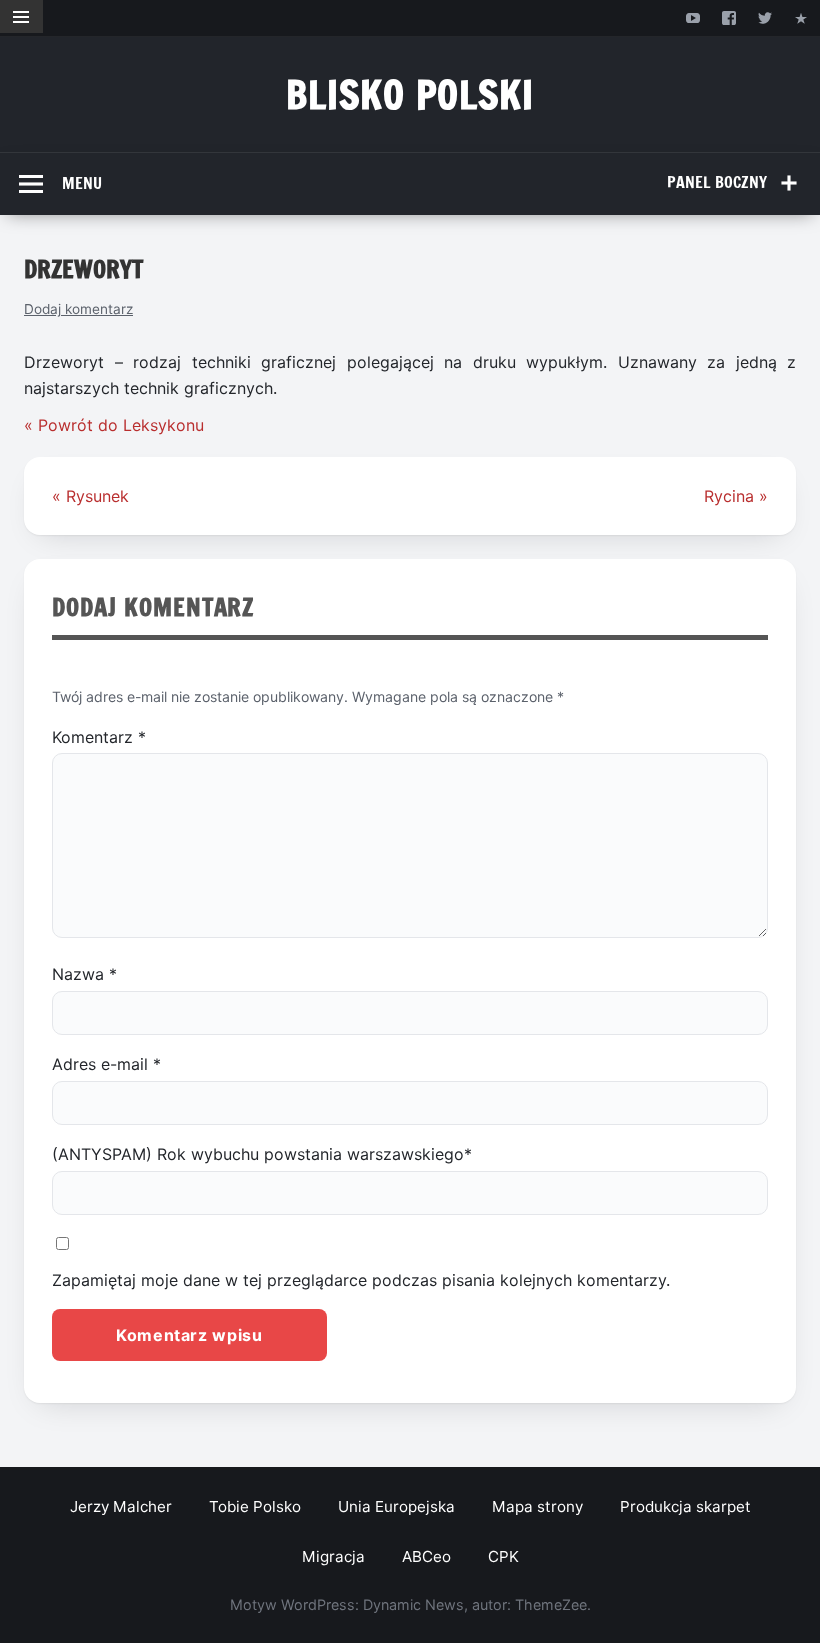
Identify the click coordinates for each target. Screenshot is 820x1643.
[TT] (765, 17)
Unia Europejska (396, 1506)
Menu (82, 183)
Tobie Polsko (255, 1506)
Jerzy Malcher (121, 1506)
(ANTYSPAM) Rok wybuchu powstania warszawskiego (262, 1154)
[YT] (692, 17)
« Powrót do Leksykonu (114, 425)
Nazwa (84, 974)
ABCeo (426, 1556)
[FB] (728, 17)
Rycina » (736, 496)
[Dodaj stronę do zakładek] (801, 17)
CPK (503, 1556)
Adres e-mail (106, 1064)
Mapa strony (537, 1506)
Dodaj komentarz (78, 309)
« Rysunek (90, 496)
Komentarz (99, 737)
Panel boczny (717, 182)
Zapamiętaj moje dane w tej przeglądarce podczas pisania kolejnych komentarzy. (361, 1280)
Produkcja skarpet (685, 1506)
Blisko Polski (410, 94)
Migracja (333, 1556)
